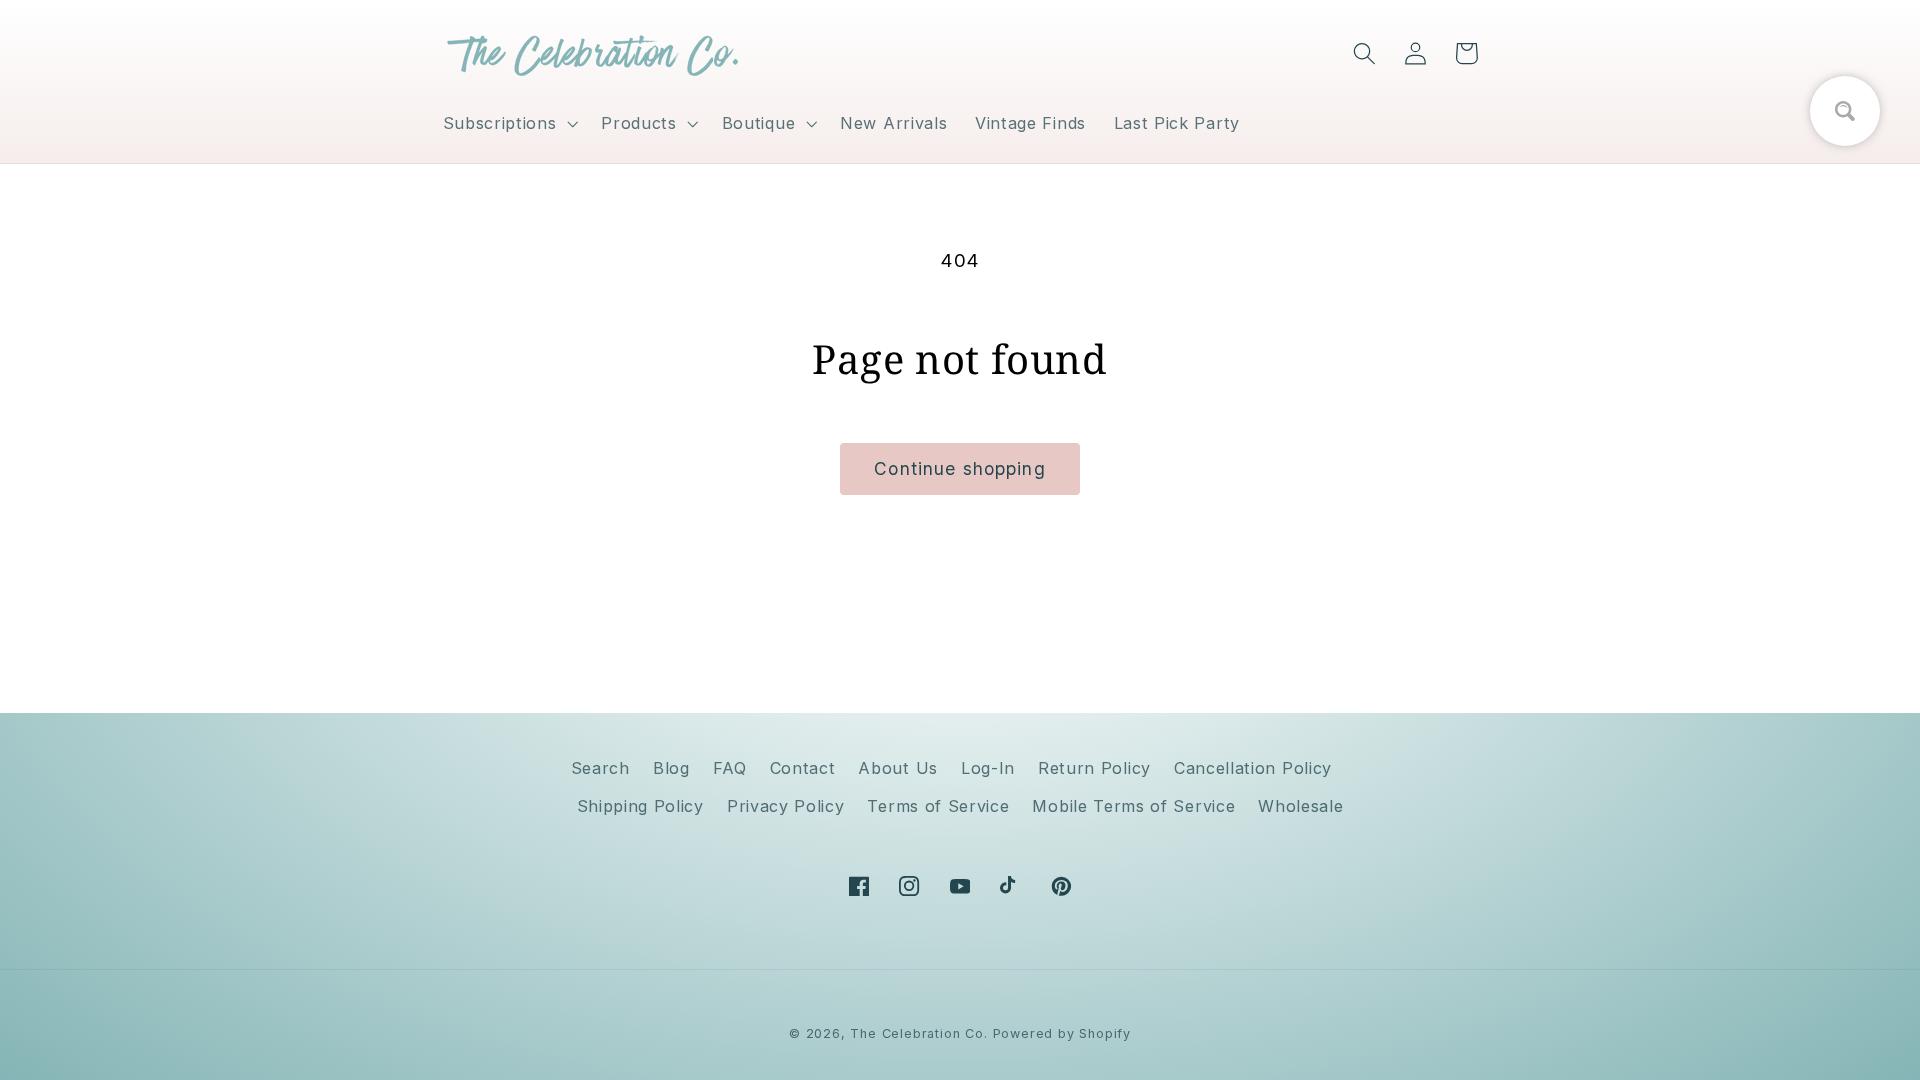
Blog (671, 768)
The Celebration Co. (918, 1033)
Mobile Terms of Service (1133, 806)
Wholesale (1300, 806)
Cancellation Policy (1253, 768)
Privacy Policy (786, 806)
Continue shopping (960, 468)
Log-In (988, 768)
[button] (508, 123)
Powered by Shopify (1062, 1033)
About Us (898, 768)
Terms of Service (938, 806)
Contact (803, 768)
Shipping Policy (640, 806)
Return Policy (1094, 768)
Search (600, 768)
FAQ (730, 768)
